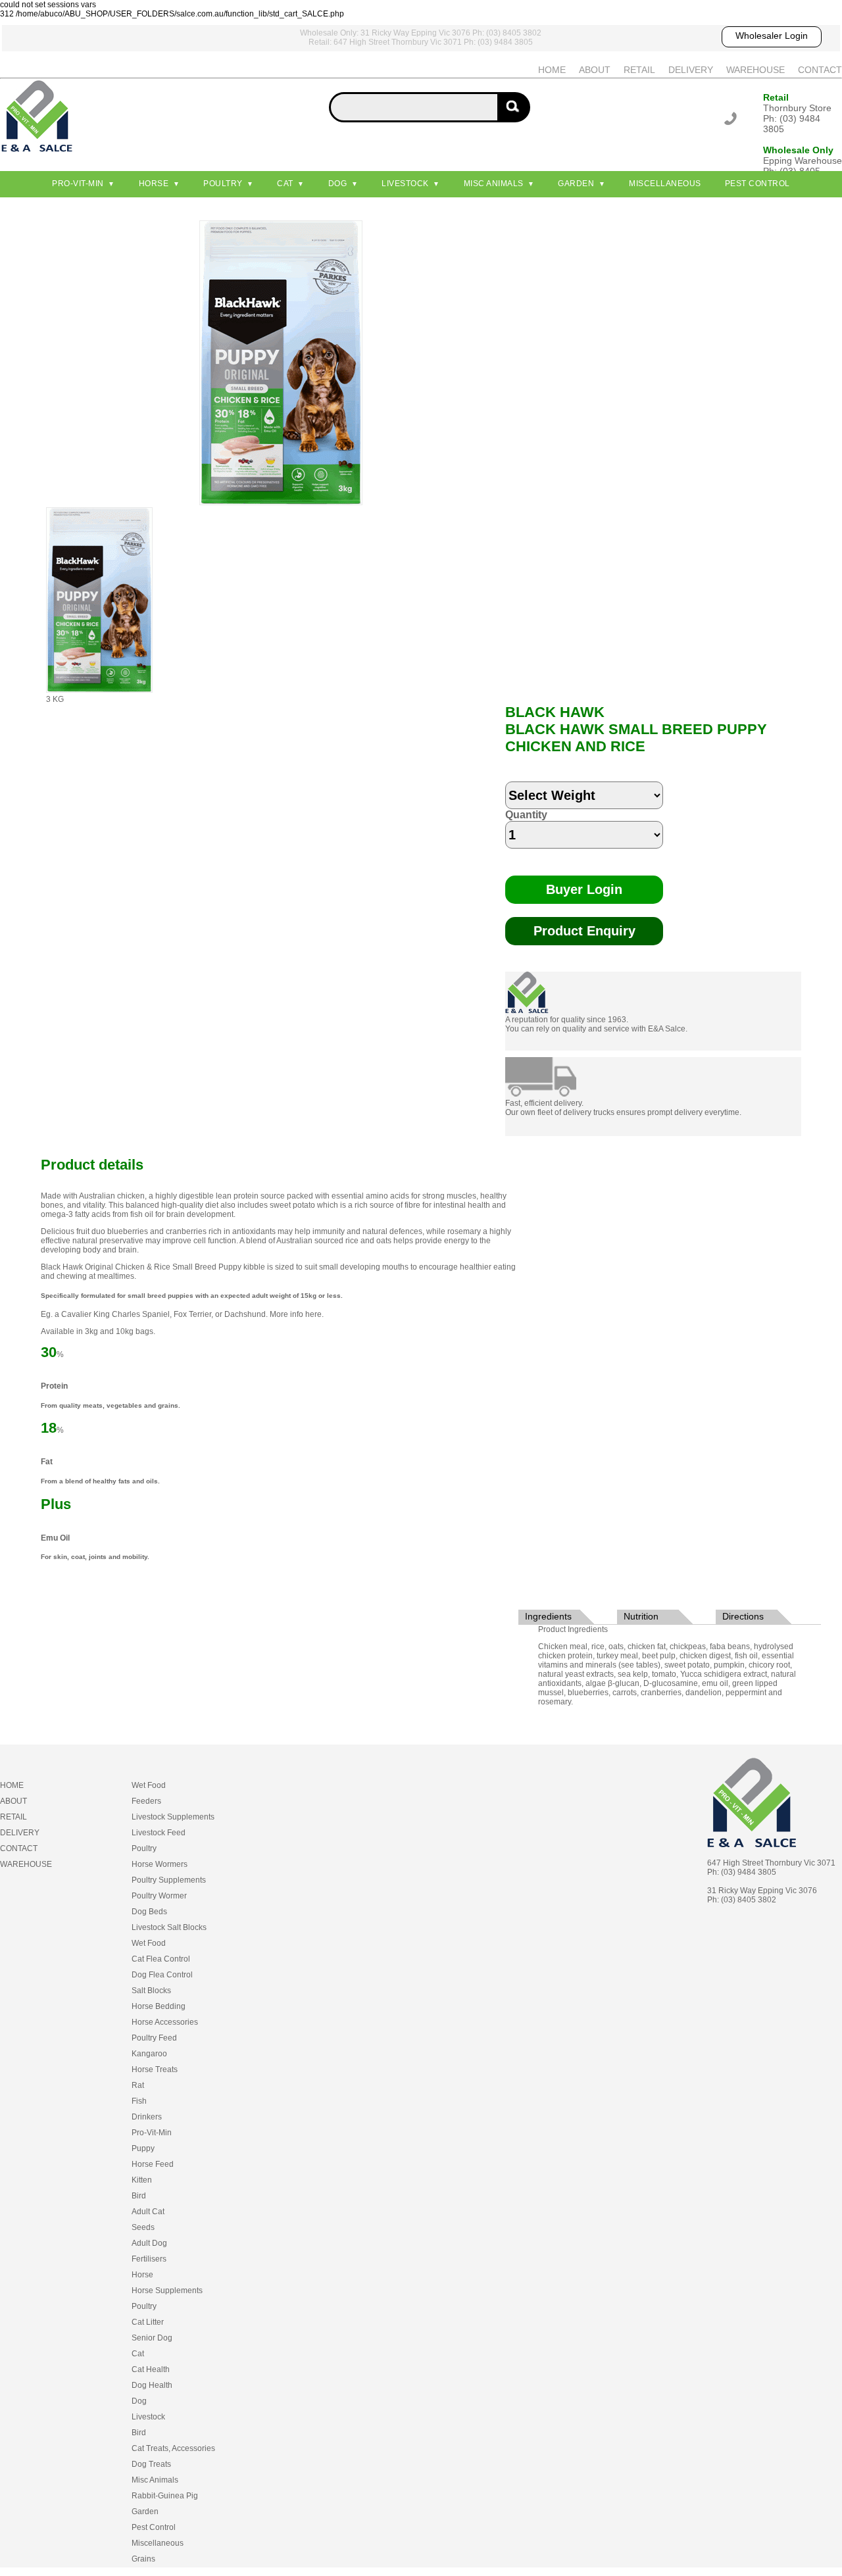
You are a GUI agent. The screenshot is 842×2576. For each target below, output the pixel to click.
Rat (138, 2085)
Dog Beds (149, 1912)
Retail (776, 97)
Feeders (146, 1801)
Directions (743, 1616)
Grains (143, 2559)
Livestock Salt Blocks (169, 1927)
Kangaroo (149, 2054)
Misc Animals (494, 184)
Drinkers (147, 2117)
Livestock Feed (159, 1833)
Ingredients (548, 1616)
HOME (552, 70)
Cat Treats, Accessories (173, 2448)
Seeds (143, 2227)
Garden (576, 184)
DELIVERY (691, 70)
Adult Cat (148, 2212)
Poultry (223, 184)
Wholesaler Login (772, 36)
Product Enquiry (584, 931)
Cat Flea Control (161, 1959)
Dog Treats (151, 2464)
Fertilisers (149, 2259)
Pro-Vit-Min (78, 184)
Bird (139, 2196)
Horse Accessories (165, 2022)
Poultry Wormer (159, 1896)
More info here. (297, 1314)
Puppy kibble (242, 1267)
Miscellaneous (665, 184)
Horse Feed (153, 2164)
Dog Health (152, 2385)
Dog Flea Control (162, 1975)
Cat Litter (148, 2322)
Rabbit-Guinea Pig (165, 2496)
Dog (338, 184)
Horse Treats (155, 2069)
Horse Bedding (159, 2006)
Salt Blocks (151, 1991)
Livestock (405, 184)
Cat (285, 184)
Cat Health (151, 2369)
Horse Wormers (160, 1864)
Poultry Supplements (169, 1880)
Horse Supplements (167, 2291)
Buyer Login (584, 889)
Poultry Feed (154, 2038)
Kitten (142, 2180)
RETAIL (639, 70)
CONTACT (820, 70)
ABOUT (595, 70)
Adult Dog (149, 2243)
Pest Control (757, 184)
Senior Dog (152, 2338)
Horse (154, 184)
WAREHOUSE (755, 70)
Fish (139, 2101)
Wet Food (149, 1785)
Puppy (143, 2148)
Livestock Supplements (173, 1817)
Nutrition (641, 1616)
